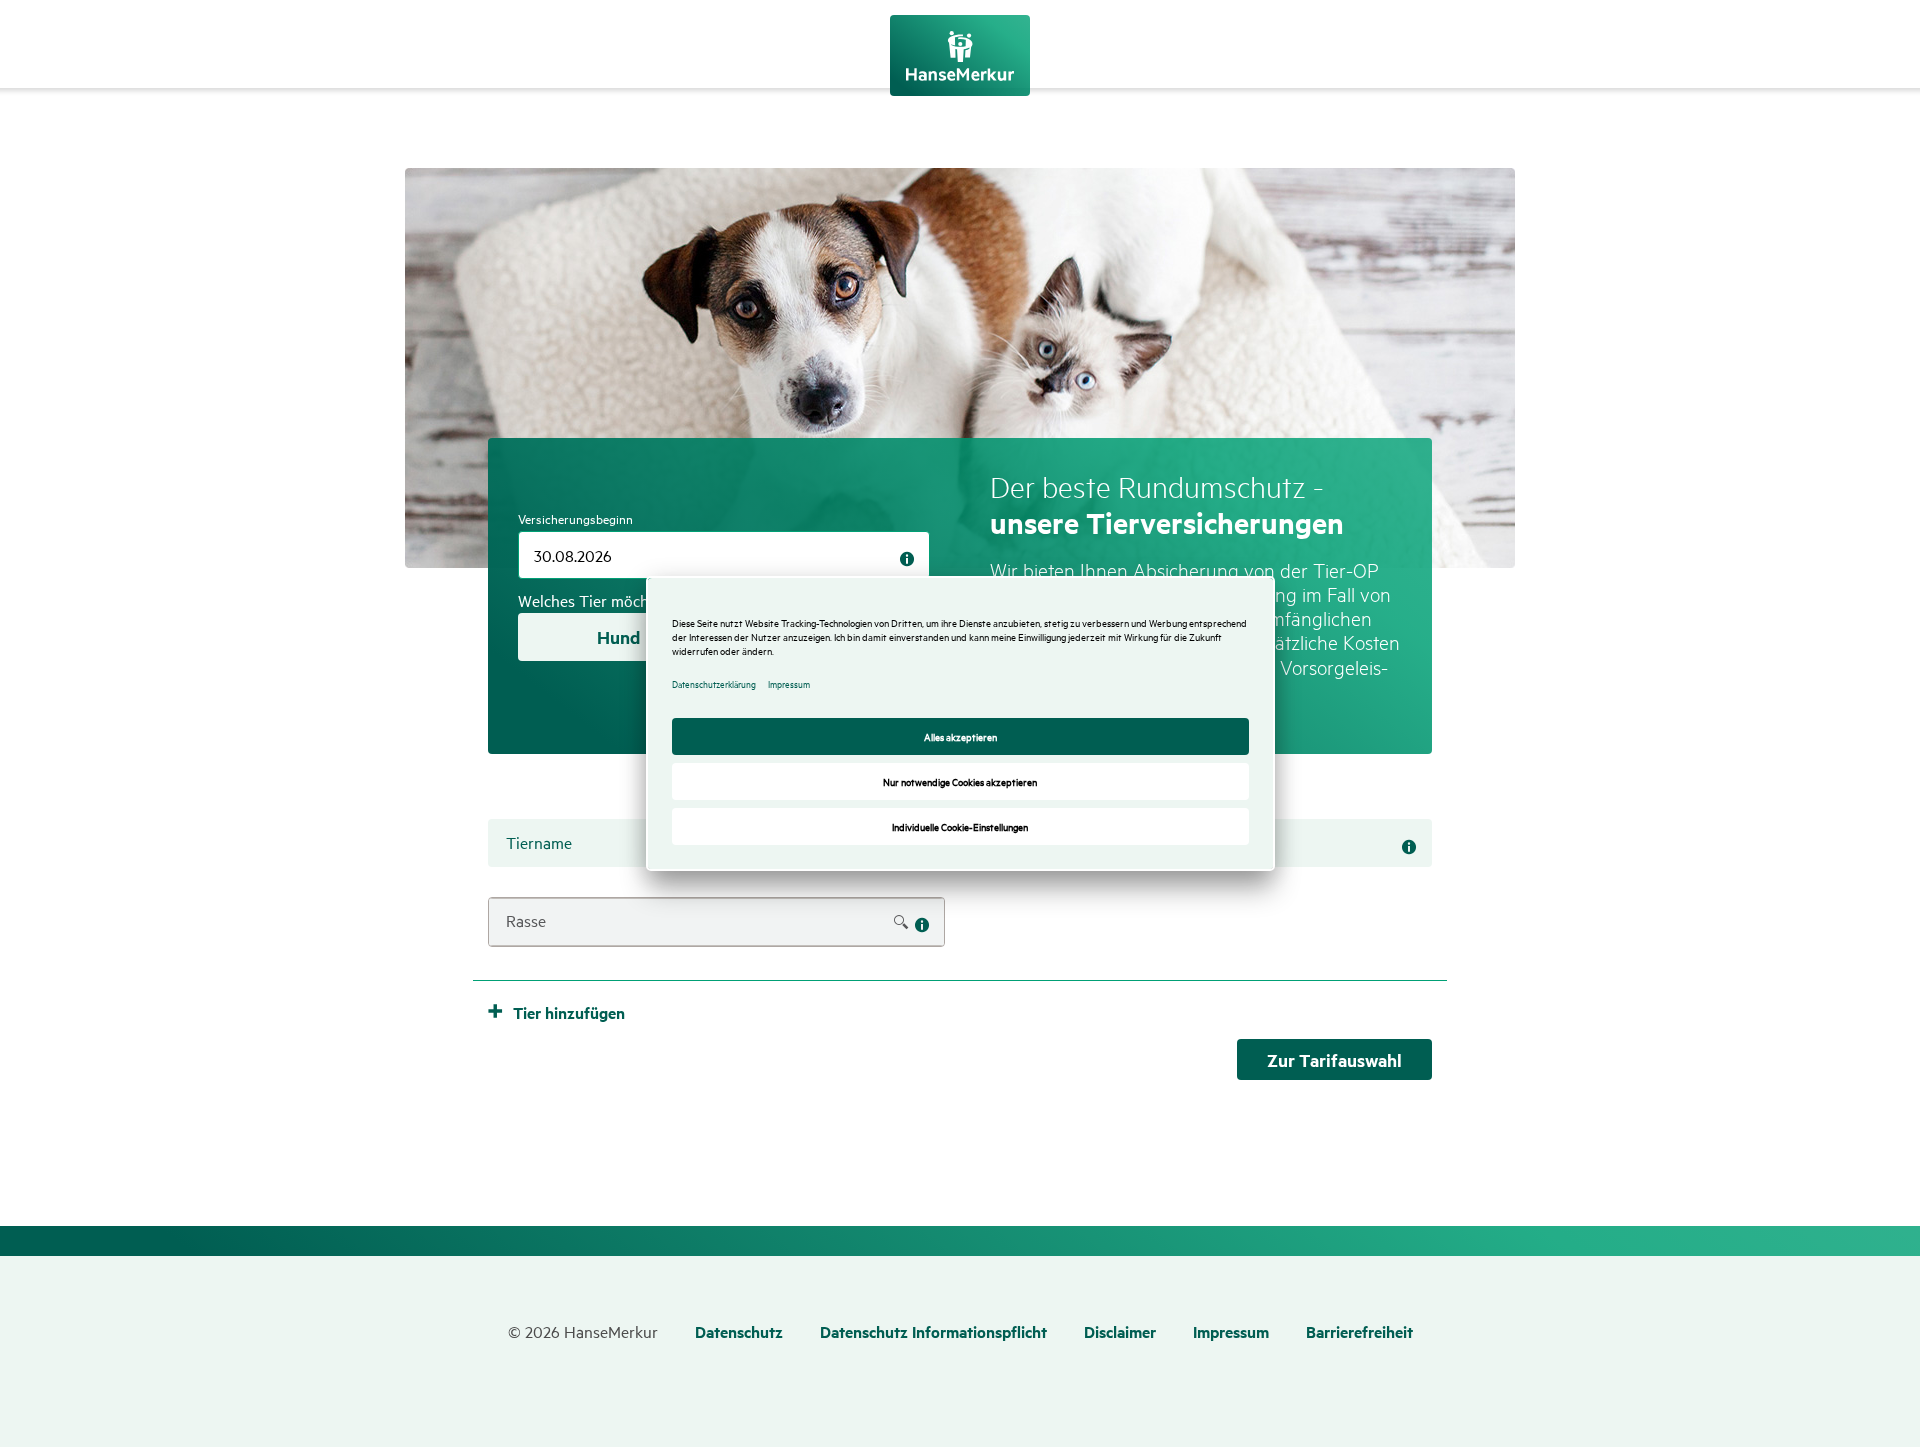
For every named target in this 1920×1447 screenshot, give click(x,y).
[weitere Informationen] (907, 559)
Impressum (1231, 1331)
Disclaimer (1120, 1331)
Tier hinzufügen (569, 1012)
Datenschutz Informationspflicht (933, 1331)
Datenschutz (739, 1331)
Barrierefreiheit (1359, 1331)
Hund (618, 637)
